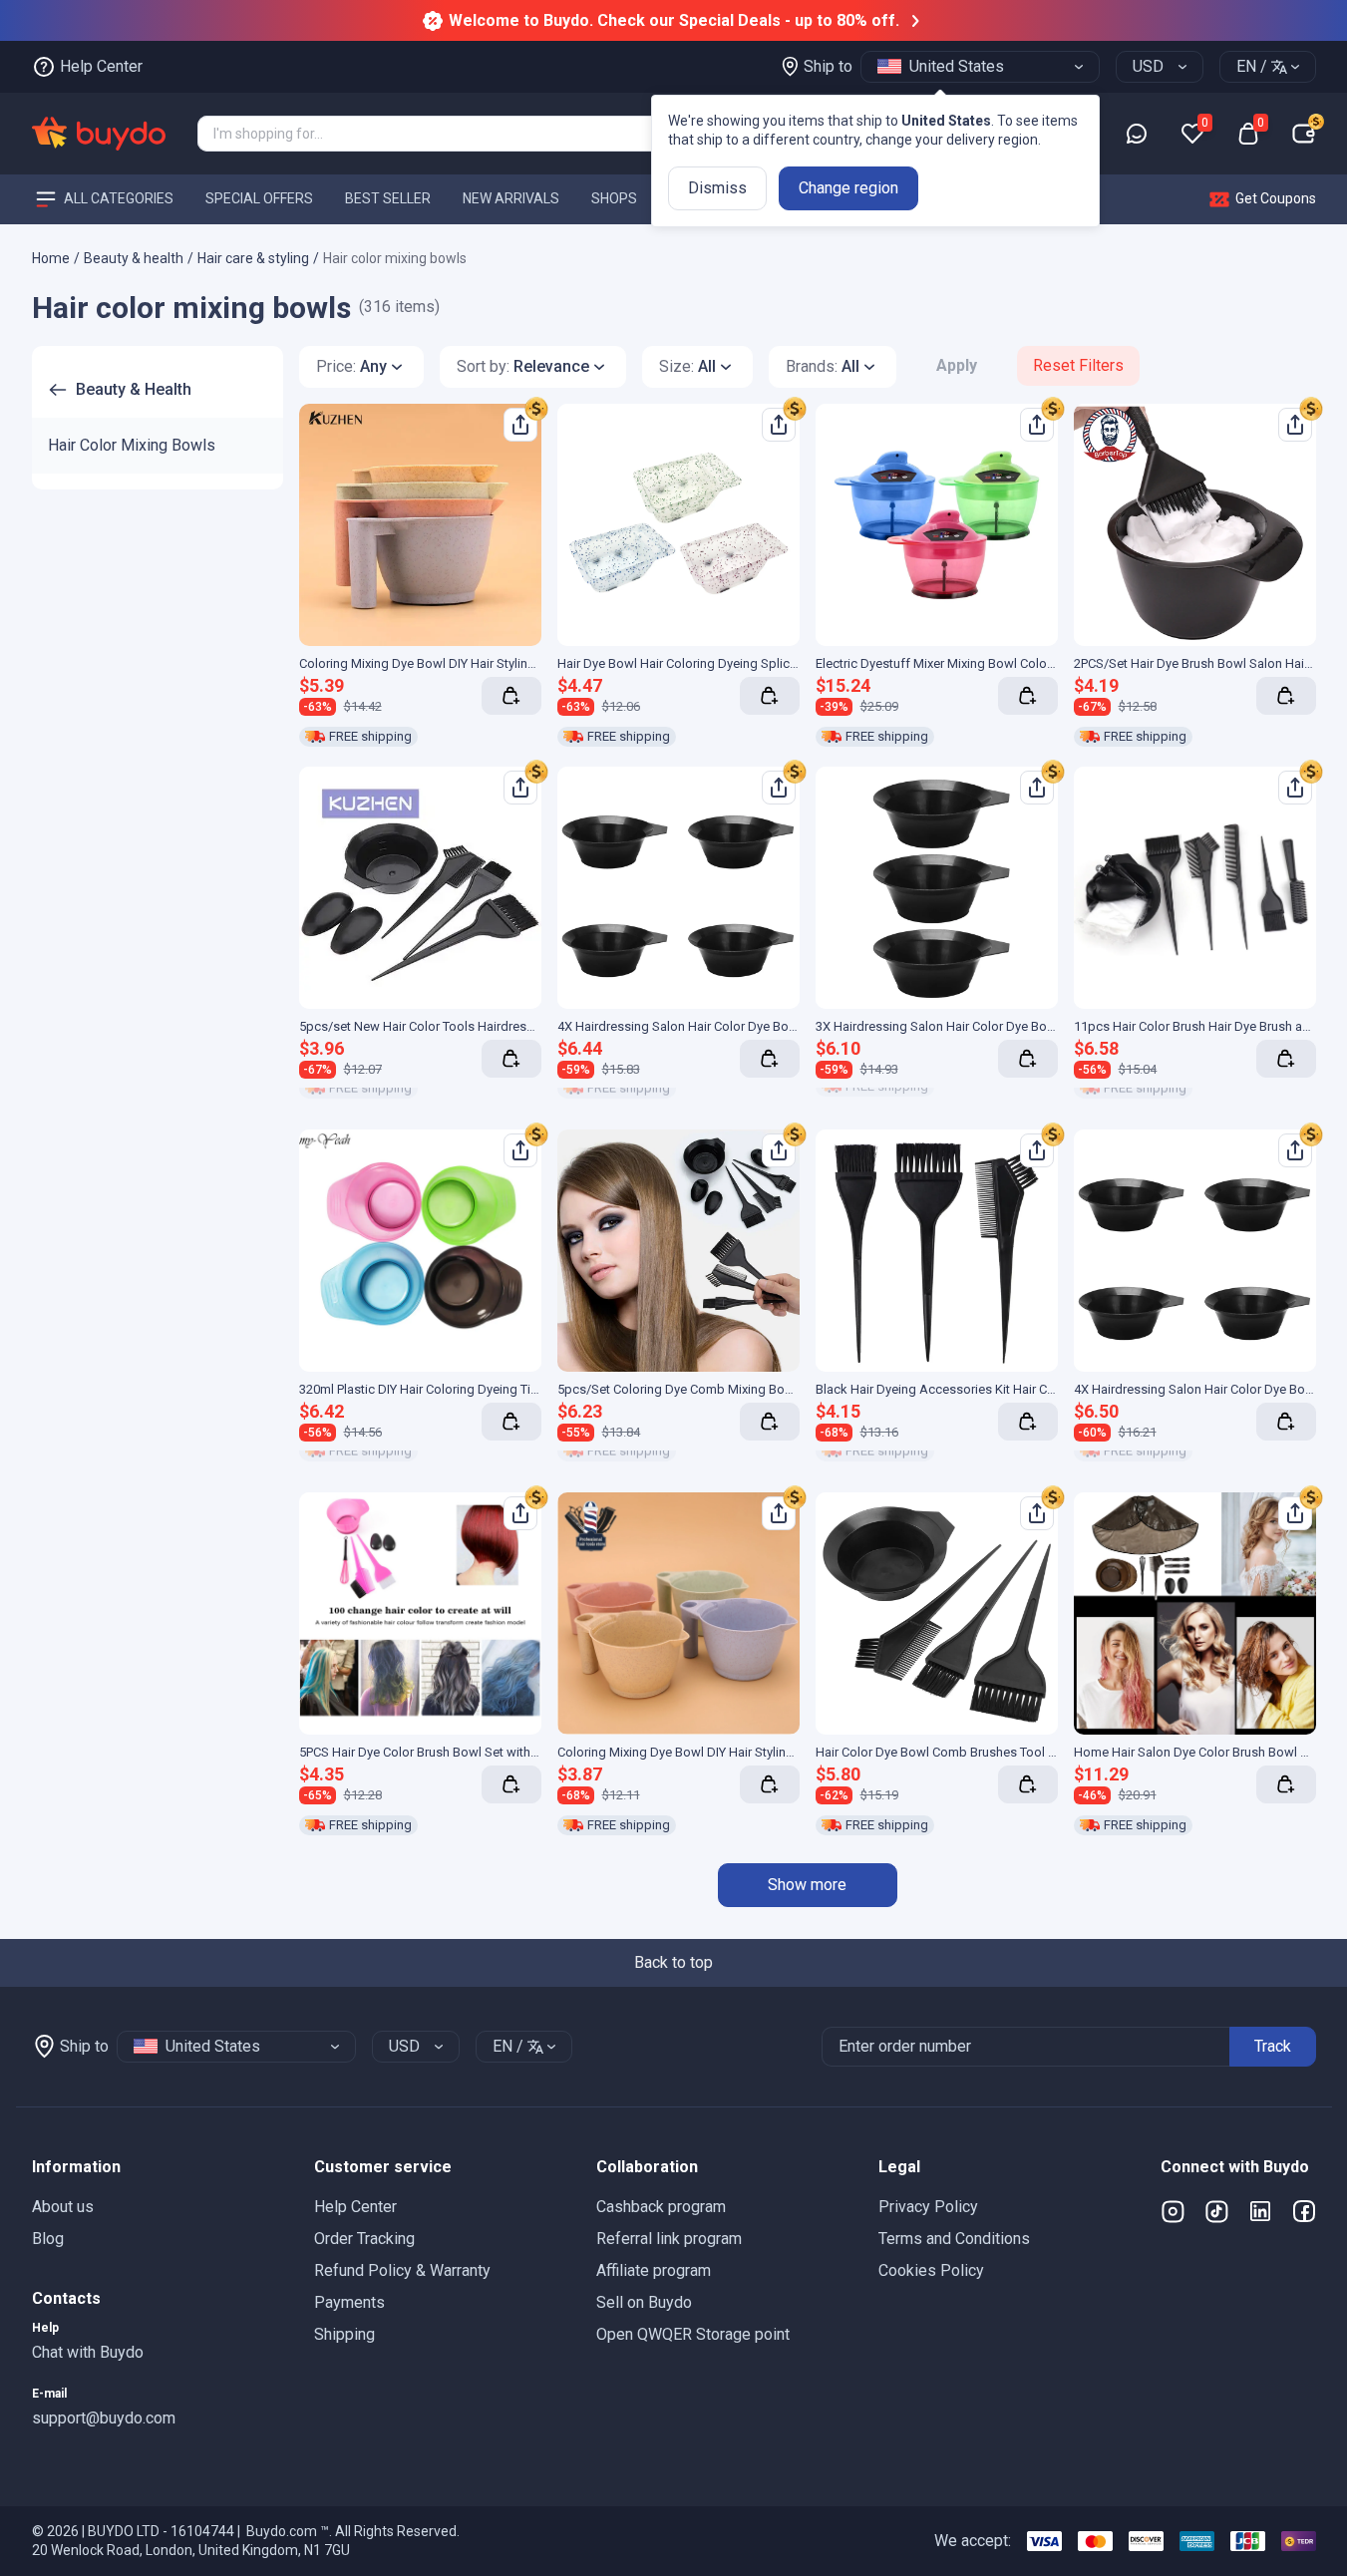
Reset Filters (1078, 365)
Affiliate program (654, 2270)
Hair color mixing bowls (395, 258)
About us (63, 2207)
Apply (957, 365)
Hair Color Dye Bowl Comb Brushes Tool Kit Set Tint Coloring (988, 1752)
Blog (48, 2239)
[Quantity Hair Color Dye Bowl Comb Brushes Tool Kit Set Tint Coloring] (1028, 1784)
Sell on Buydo (644, 2302)
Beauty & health (134, 258)
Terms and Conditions (954, 2239)
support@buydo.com (104, 2418)
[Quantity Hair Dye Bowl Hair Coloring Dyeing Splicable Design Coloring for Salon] (770, 696)
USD (1148, 66)
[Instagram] (1173, 2211)
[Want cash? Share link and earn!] (536, 409)
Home (51, 258)
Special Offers (259, 198)
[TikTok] (1216, 2211)
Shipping (344, 2334)
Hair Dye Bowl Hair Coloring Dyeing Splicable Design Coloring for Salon (762, 663)
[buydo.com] (99, 134)
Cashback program (661, 2207)
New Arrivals (511, 198)
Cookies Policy (931, 2270)
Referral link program (669, 2239)
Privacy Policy (928, 2207)
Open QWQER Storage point (693, 2334)
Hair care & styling (253, 258)
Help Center (355, 2207)
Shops (614, 198)
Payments (349, 2302)
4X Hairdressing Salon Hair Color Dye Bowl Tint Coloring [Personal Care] (761, 1026)
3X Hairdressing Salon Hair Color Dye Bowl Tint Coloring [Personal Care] (1019, 1026)
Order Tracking (364, 2239)
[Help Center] (1137, 134)
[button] (157, 2167)
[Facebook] (1304, 2211)
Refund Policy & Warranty (402, 2270)
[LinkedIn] (1260, 2211)
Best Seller (388, 198)
